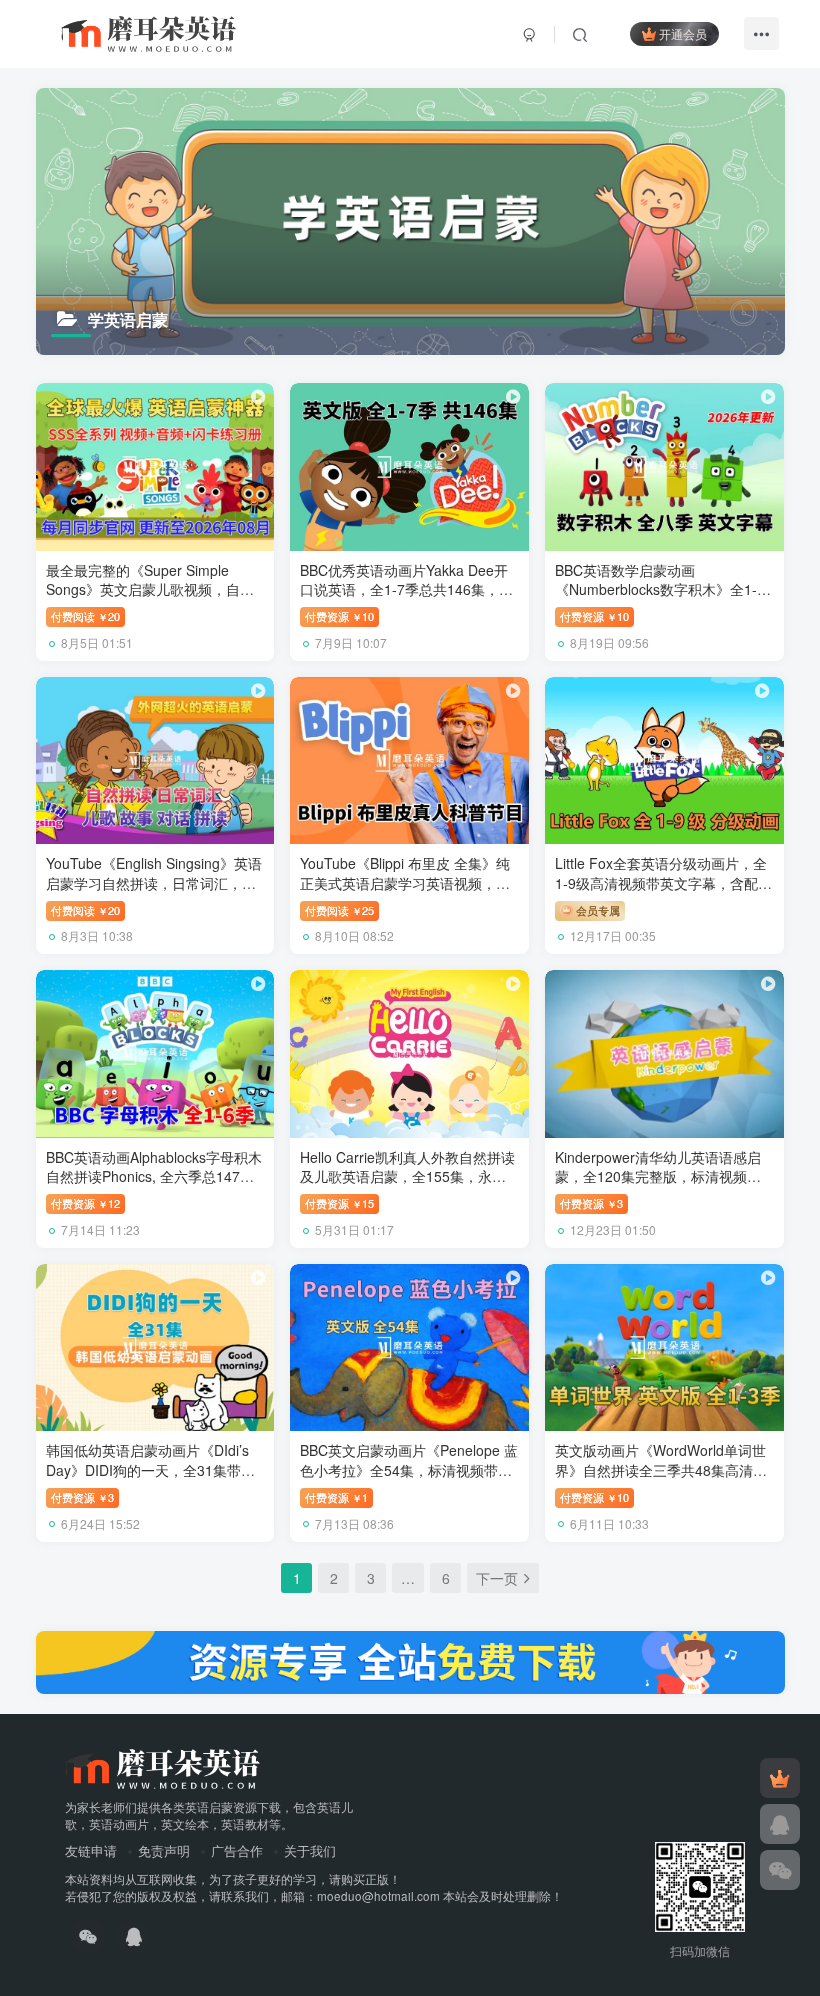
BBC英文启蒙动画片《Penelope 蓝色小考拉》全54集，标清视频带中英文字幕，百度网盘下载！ (409, 1469)
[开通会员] (780, 1778)
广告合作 (237, 1850)
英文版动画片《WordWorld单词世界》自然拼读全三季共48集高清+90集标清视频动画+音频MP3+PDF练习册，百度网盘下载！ (664, 1479)
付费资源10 (339, 616)
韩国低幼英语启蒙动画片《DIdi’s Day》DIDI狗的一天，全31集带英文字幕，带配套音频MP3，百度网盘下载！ (151, 1479)
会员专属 (596, 910)
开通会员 (683, 33)
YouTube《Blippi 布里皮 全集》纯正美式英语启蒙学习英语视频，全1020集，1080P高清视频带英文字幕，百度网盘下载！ (406, 892)
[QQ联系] (780, 1824)
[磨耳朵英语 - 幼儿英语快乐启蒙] (162, 1766)
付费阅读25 (339, 910)
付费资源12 (85, 1203)
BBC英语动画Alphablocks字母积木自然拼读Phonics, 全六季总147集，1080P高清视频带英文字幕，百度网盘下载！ (154, 1186)
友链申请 (91, 1850)
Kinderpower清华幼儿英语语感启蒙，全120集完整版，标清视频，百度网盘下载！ (658, 1176)
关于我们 (310, 1850)
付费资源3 (591, 1203)
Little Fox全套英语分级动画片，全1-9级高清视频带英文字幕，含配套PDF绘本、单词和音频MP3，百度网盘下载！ (663, 892)
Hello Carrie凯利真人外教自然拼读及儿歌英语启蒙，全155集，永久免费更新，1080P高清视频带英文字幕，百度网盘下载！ (407, 1186)
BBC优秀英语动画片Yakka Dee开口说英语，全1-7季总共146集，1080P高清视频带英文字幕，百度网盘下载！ (404, 599)
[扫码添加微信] (780, 1870)
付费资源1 (336, 1497)
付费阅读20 (85, 616)
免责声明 (164, 1850)
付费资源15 (339, 1203)
